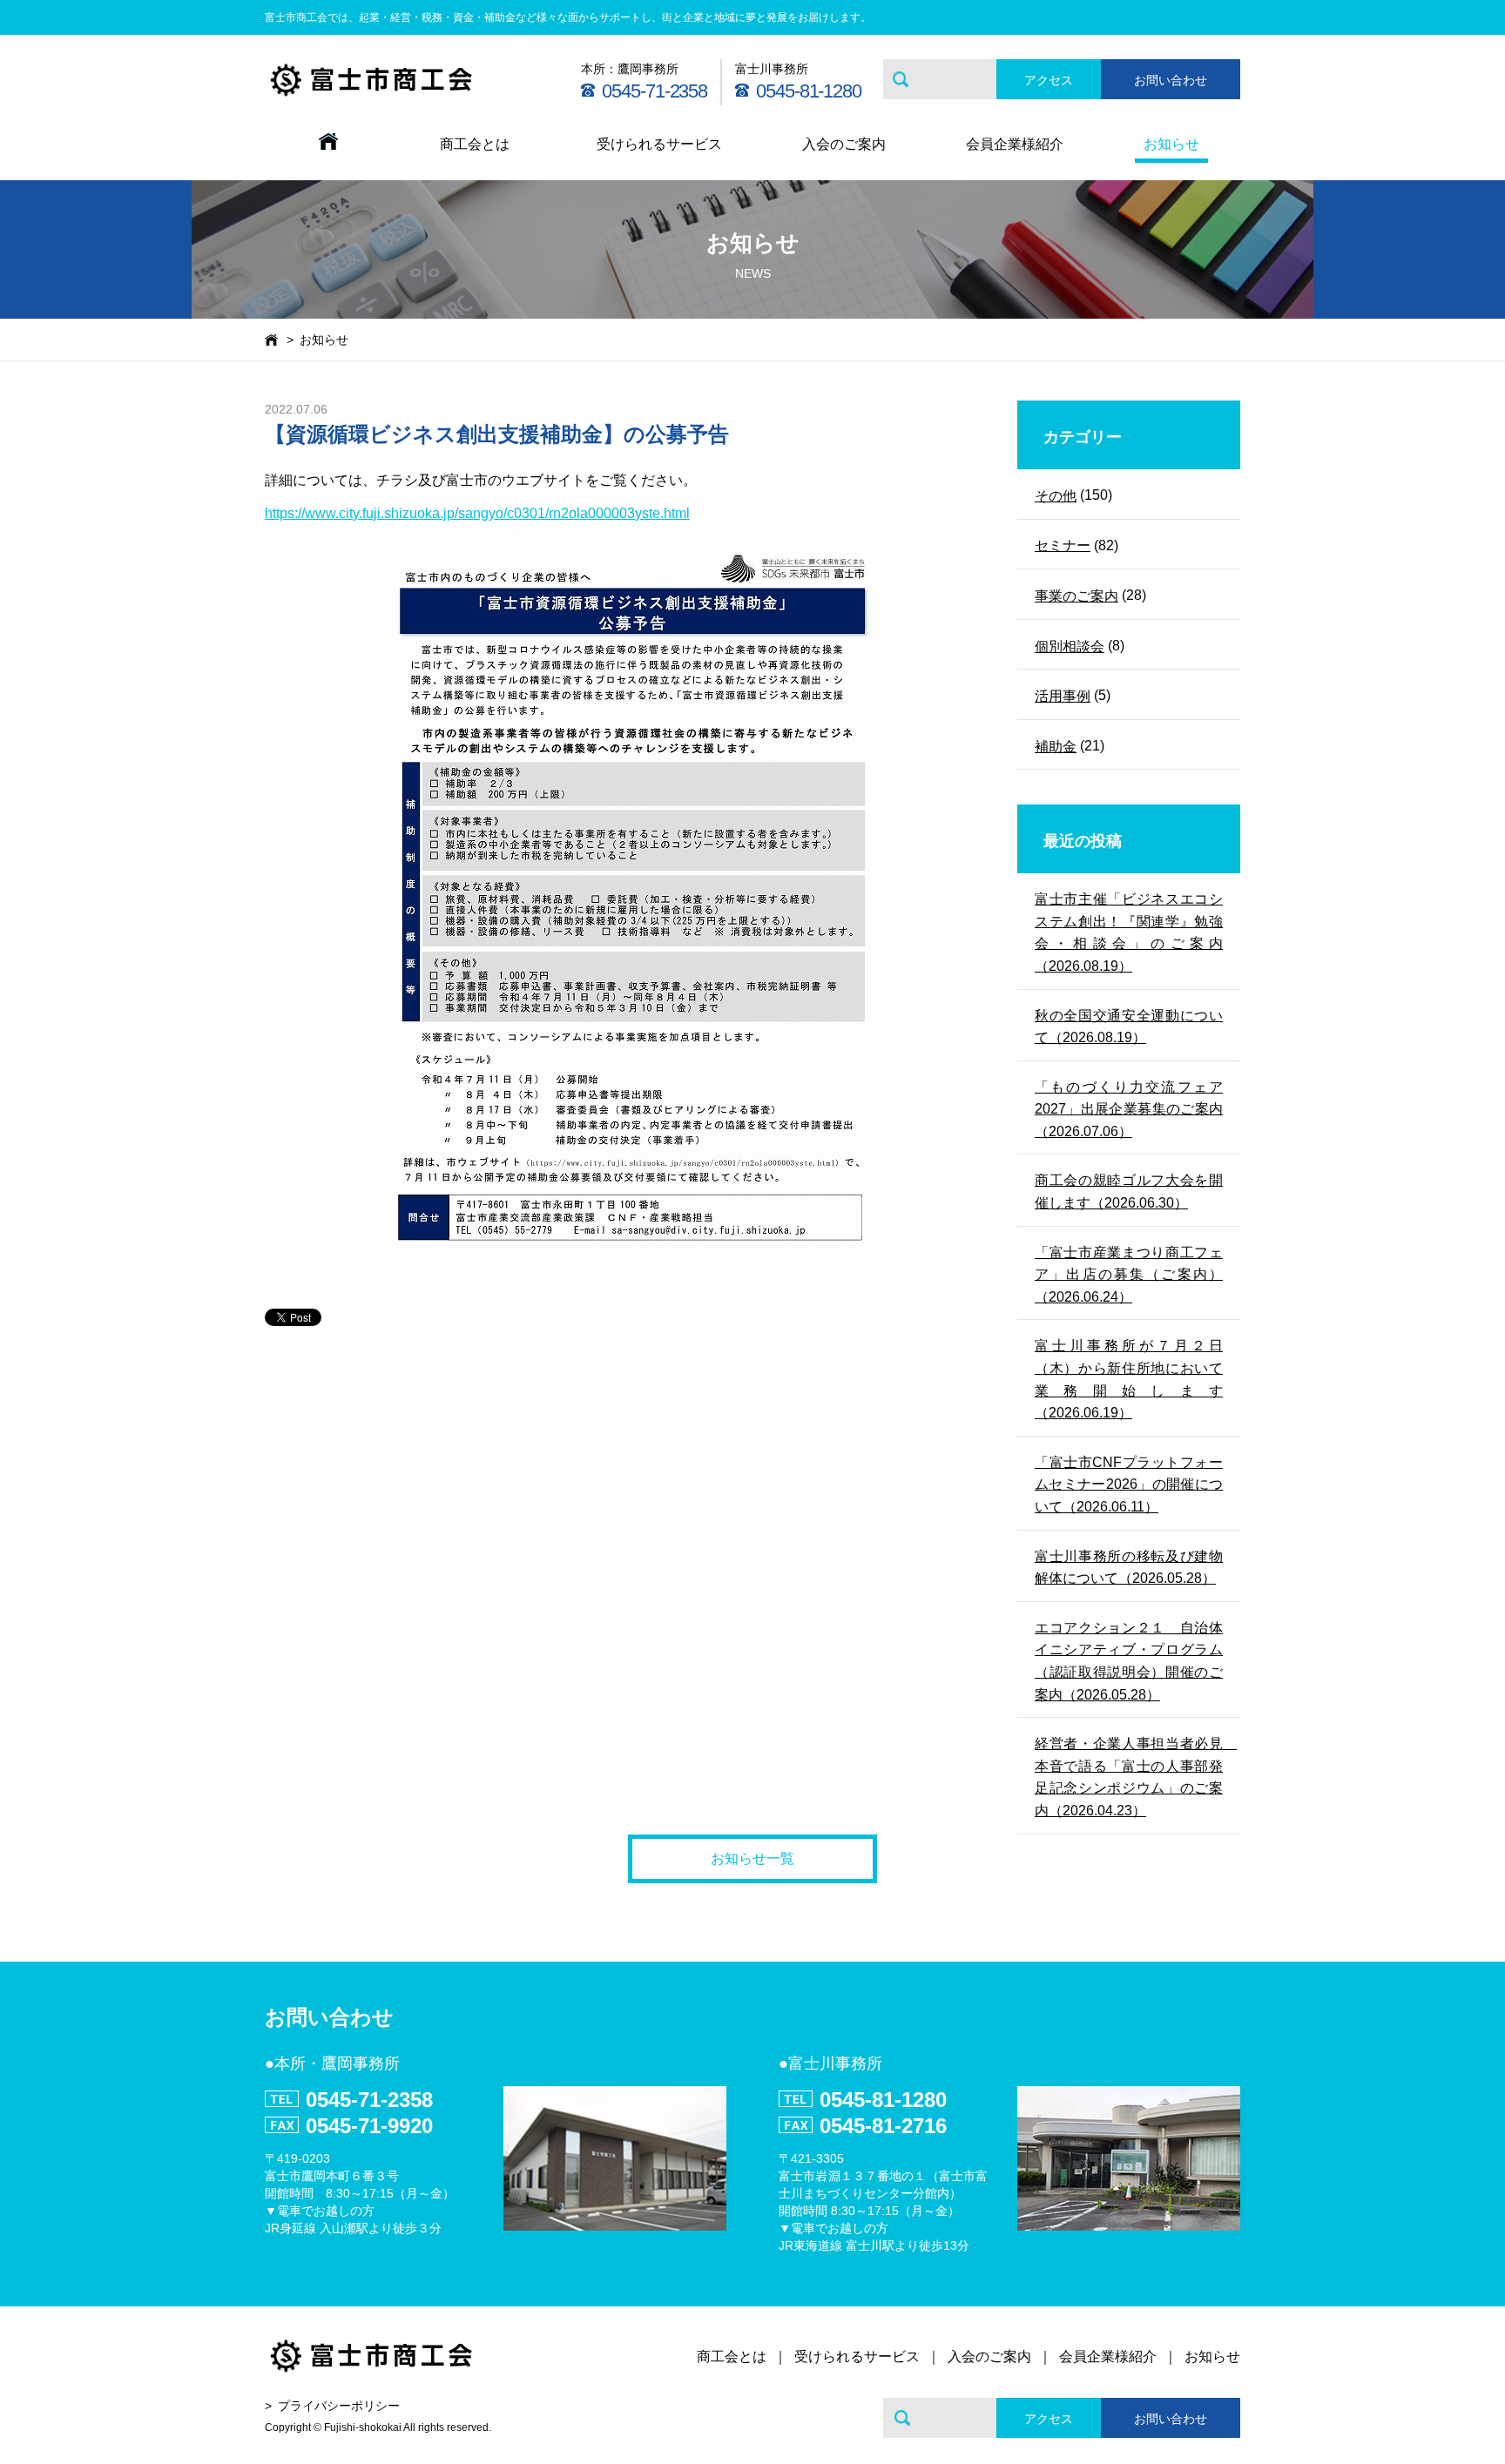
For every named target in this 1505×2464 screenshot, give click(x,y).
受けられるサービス (659, 144)
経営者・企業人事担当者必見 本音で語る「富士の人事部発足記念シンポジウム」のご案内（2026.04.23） (1129, 1777)
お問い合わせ (1171, 80)
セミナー (1063, 545)
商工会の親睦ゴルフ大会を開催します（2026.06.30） (1129, 1192)
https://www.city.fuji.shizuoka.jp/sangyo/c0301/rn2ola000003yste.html (477, 513)
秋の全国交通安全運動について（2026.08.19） (1129, 1027)
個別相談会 (1070, 646)
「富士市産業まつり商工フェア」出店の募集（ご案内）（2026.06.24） (1129, 1275)
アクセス (1049, 80)
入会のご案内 (844, 144)
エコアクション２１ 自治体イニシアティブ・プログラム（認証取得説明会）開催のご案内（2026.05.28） (1129, 1661)
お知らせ (1171, 144)
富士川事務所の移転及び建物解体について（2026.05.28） (1129, 1568)
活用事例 (1063, 696)
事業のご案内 (1076, 596)
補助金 (1056, 747)
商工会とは (475, 144)
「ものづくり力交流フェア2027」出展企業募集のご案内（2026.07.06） (1129, 1109)
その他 (1056, 496)
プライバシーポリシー (339, 2406)
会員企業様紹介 (1015, 144)
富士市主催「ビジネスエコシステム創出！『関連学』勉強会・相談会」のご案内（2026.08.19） (1129, 932)
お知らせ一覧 (752, 1858)
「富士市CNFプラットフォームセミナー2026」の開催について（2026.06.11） (1129, 1484)
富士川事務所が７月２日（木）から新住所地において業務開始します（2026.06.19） (1129, 1379)
